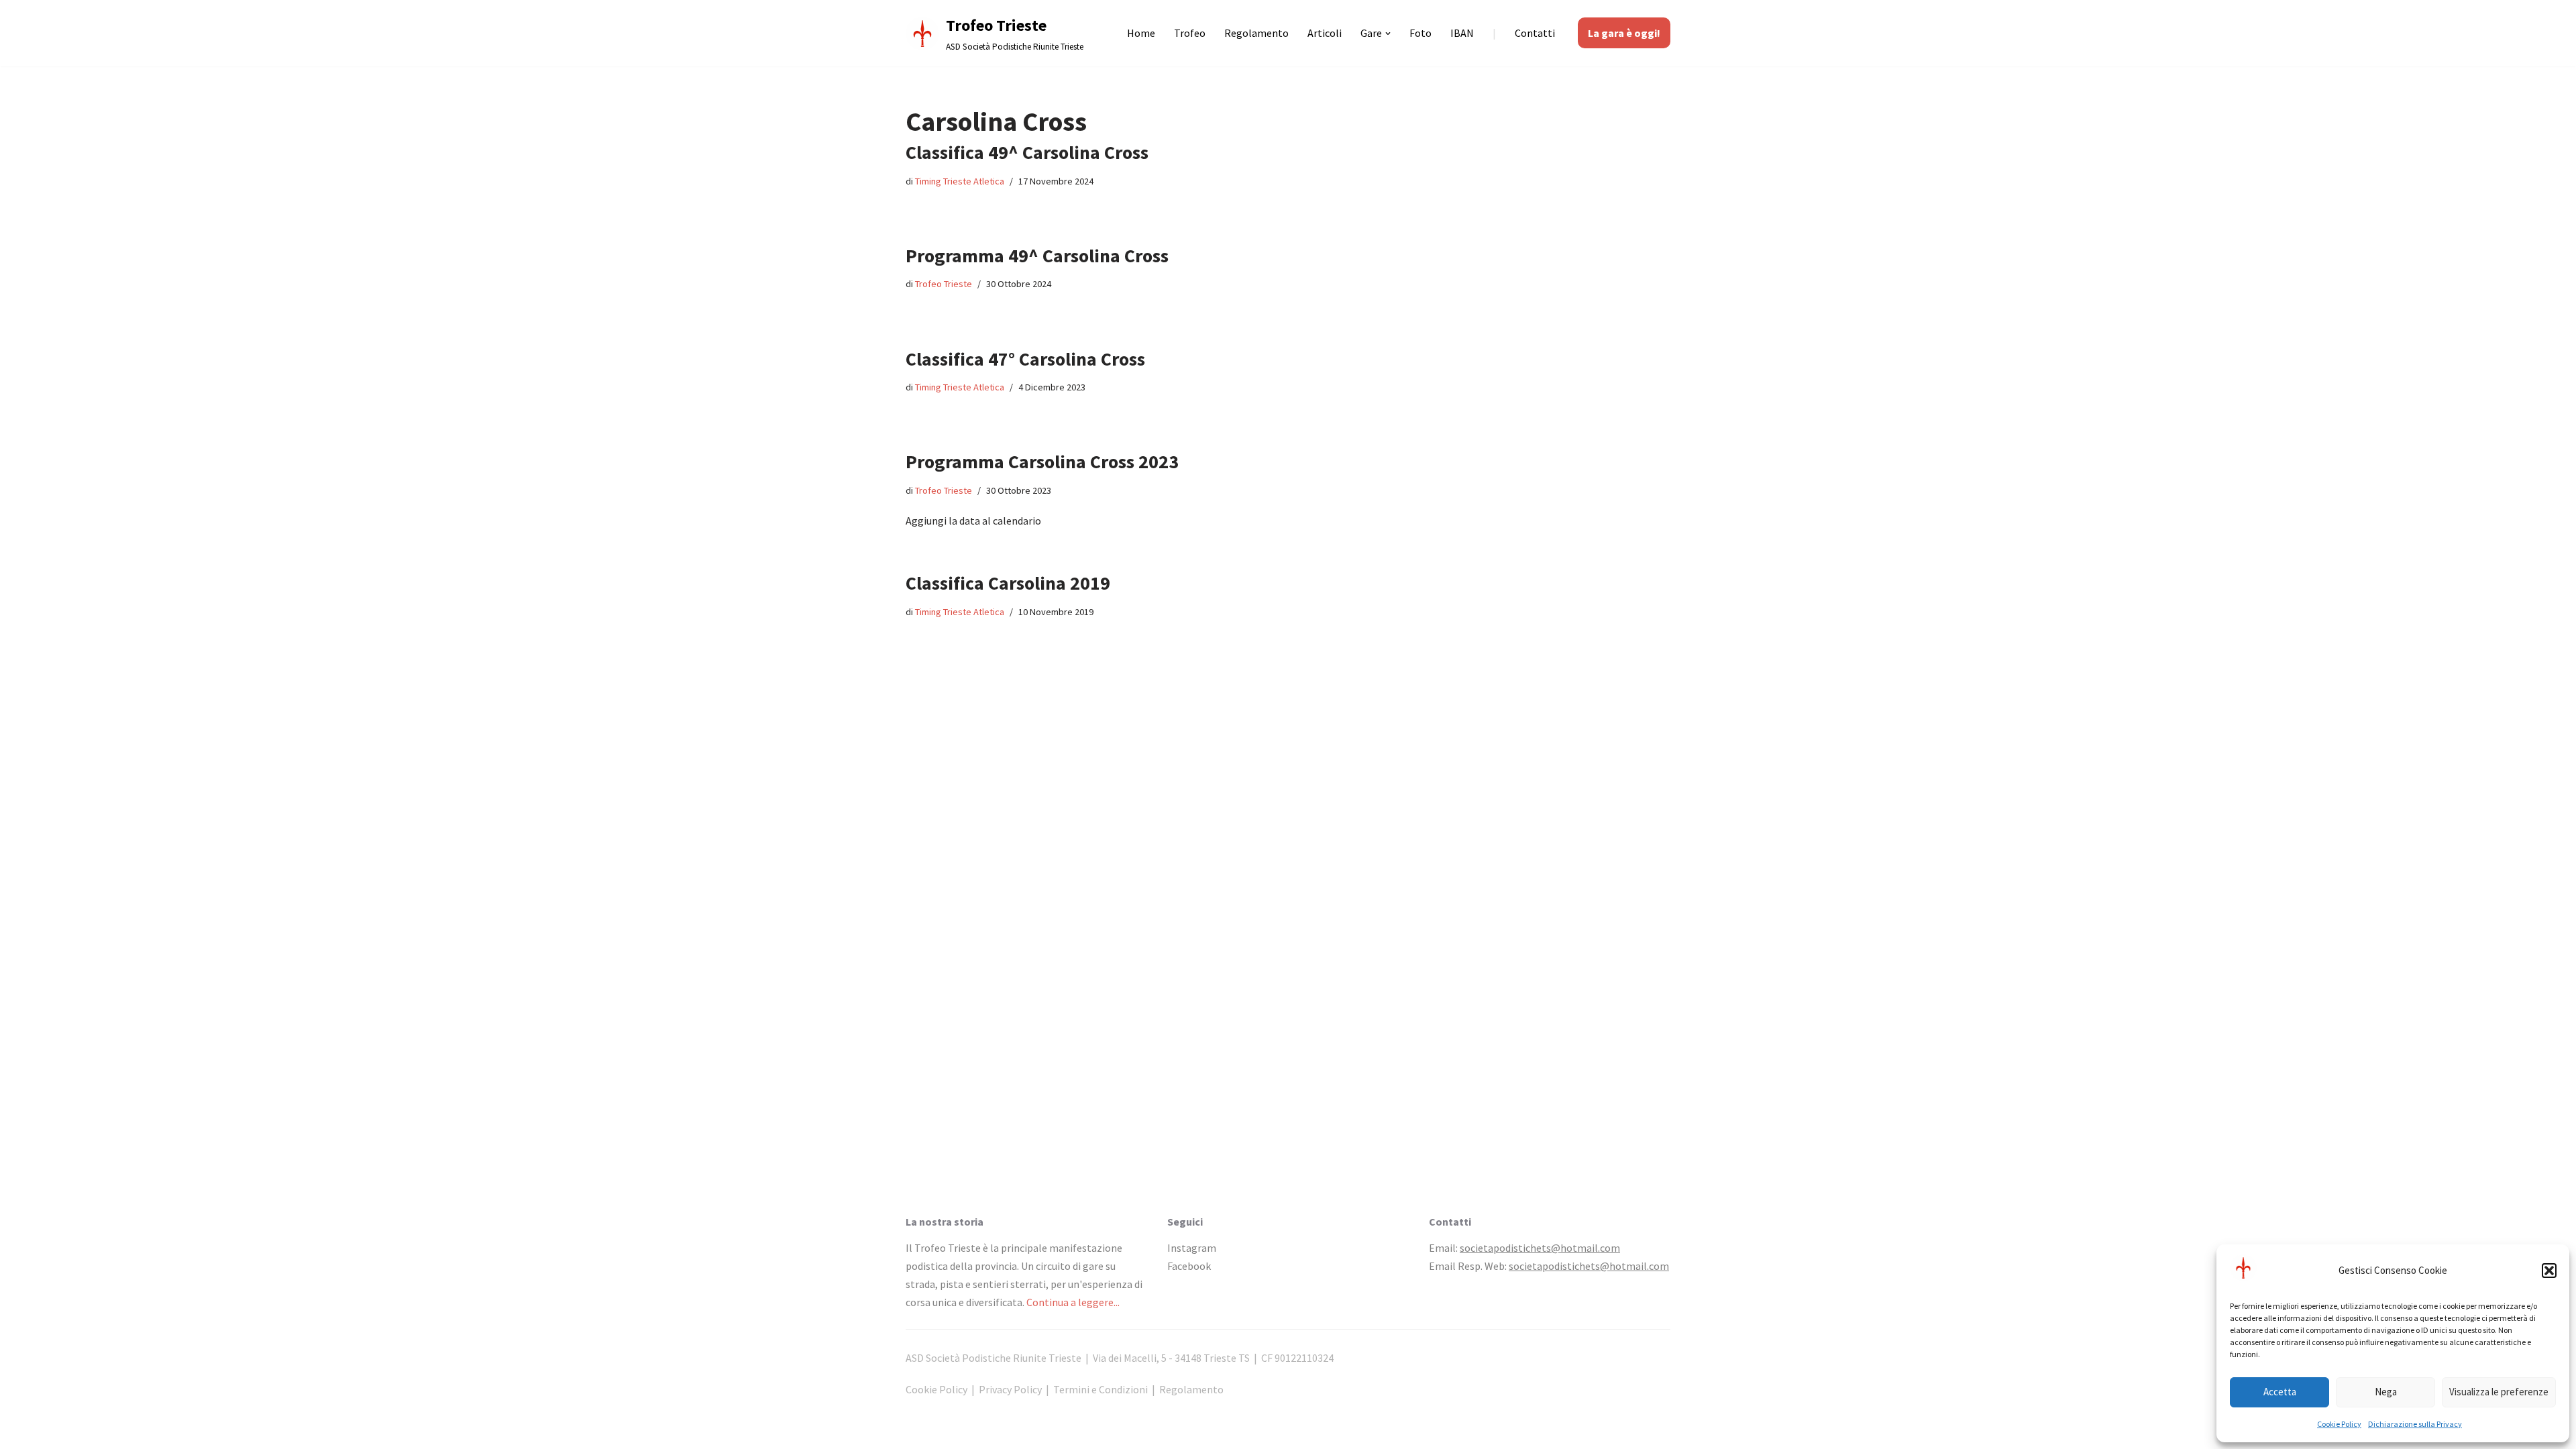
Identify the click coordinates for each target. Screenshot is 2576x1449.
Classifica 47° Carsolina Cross (1025, 359)
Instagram (1192, 1248)
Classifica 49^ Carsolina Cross (1027, 152)
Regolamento (1256, 33)
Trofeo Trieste (944, 284)
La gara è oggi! (1624, 33)
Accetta (2280, 1392)
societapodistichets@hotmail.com (1540, 1248)
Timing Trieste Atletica (960, 181)
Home (1141, 33)
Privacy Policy (1010, 1389)
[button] (2549, 1271)
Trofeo (1190, 33)
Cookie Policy (2339, 1424)
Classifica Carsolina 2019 (1008, 583)
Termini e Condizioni (1101, 1389)
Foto (1420, 33)
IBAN (1462, 33)
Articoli (1325, 33)
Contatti (1535, 33)
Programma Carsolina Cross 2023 (1042, 462)
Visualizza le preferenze (2499, 1392)
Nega (2386, 1392)
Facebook (1189, 1266)
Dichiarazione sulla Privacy (2415, 1424)
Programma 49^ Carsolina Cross (1037, 256)
